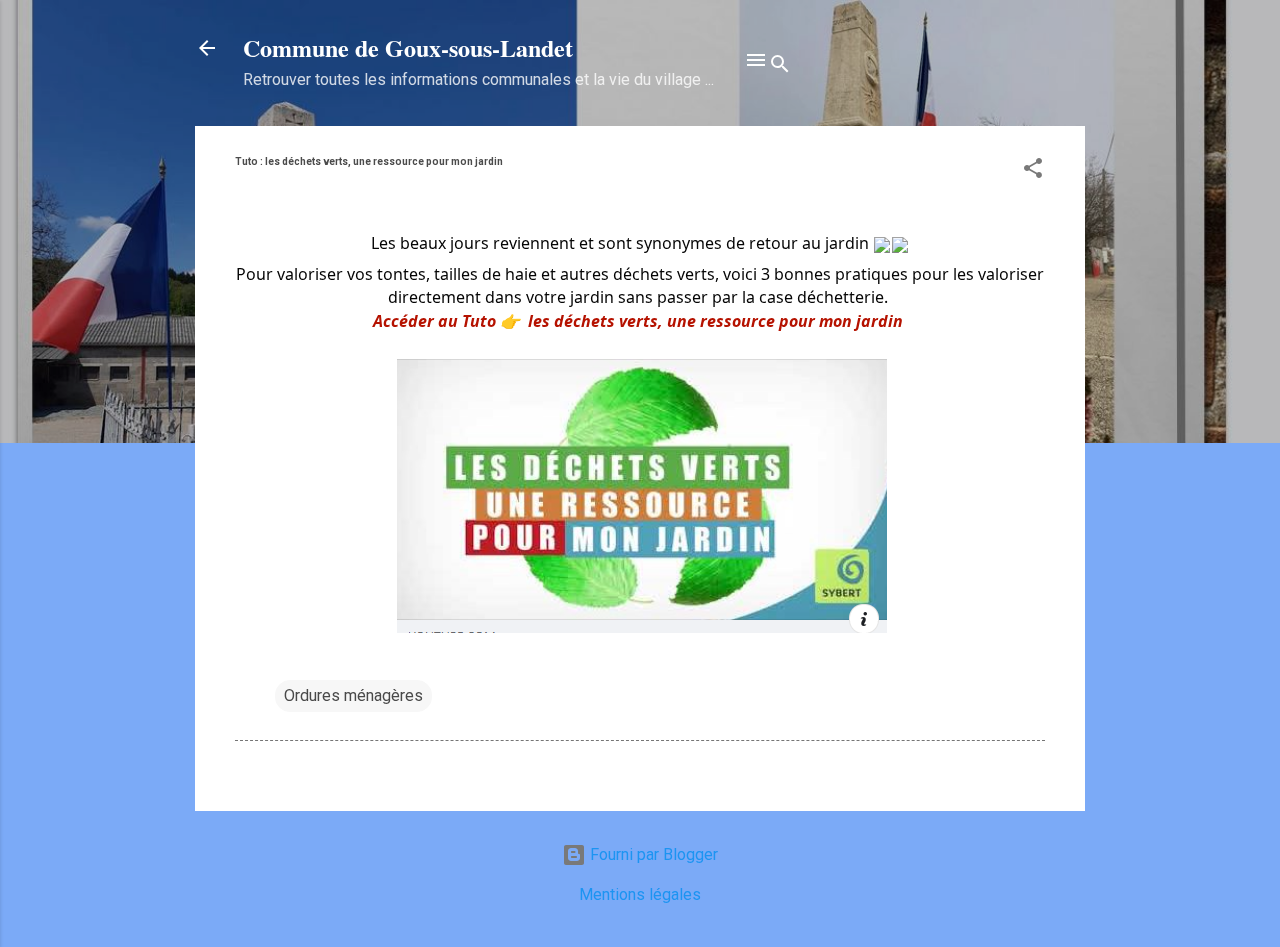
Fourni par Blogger (652, 854)
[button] (1033, 171)
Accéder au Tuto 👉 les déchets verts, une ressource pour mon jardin (638, 321)
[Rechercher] (780, 67)
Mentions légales (640, 894)
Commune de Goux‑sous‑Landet (408, 47)
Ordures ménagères (353, 695)
